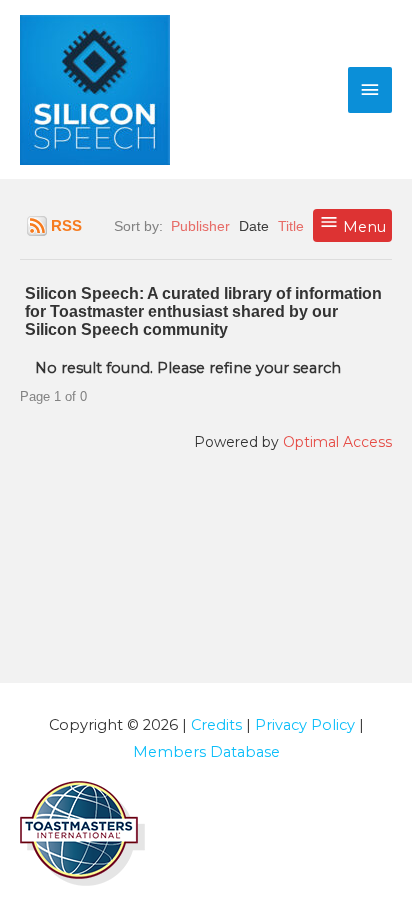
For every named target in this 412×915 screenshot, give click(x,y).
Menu (362, 227)
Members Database (206, 752)
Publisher (200, 226)
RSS (66, 226)
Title (291, 226)
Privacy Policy (305, 725)
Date (254, 226)
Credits (216, 725)
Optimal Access (337, 442)
